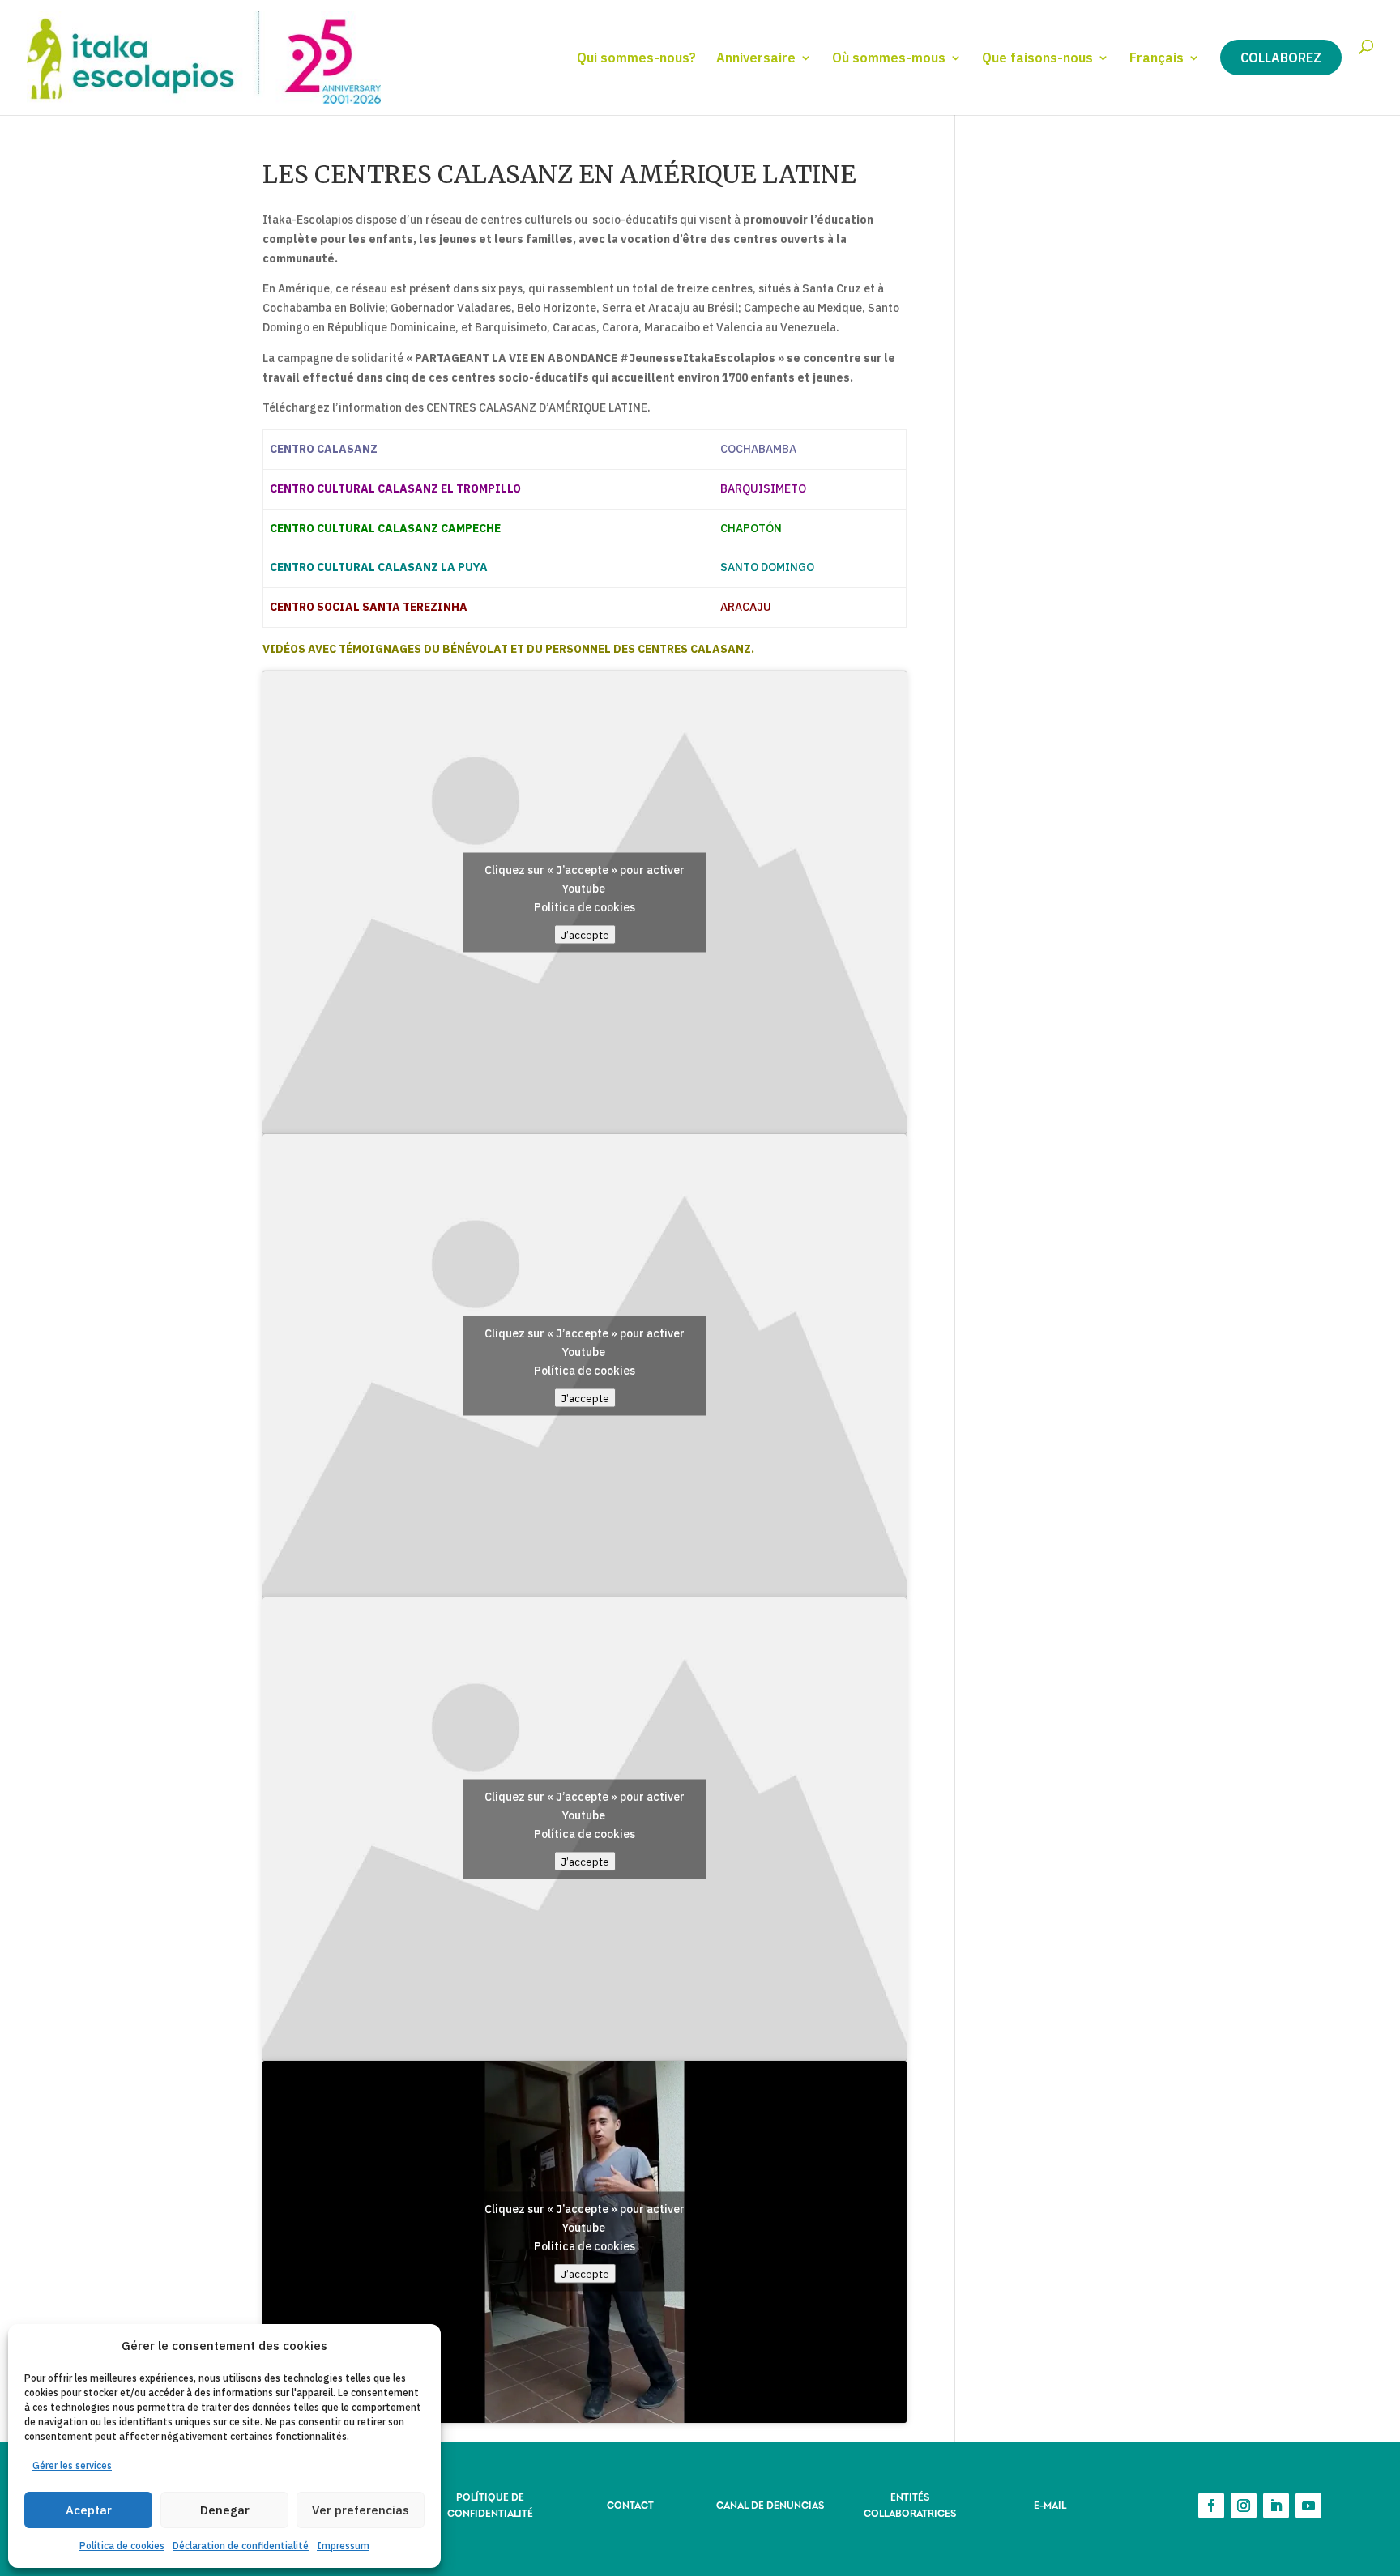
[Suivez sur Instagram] (1244, 2506)
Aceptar (89, 2510)
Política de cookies (122, 2546)
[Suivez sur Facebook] (1211, 2506)
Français (1157, 59)
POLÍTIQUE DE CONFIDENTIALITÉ (490, 2504)
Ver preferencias (361, 2510)
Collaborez (1281, 58)
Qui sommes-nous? (636, 59)
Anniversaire (756, 59)
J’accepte (585, 934)
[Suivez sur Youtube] (1308, 2506)
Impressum (343, 2546)
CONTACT (630, 2504)
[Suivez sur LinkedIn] (1276, 2506)
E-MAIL (1050, 2504)
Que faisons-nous (1037, 59)
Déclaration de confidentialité (241, 2546)
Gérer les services (72, 2465)
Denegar (225, 2510)
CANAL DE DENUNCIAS (770, 2504)
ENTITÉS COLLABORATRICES (910, 2504)
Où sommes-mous (889, 59)
